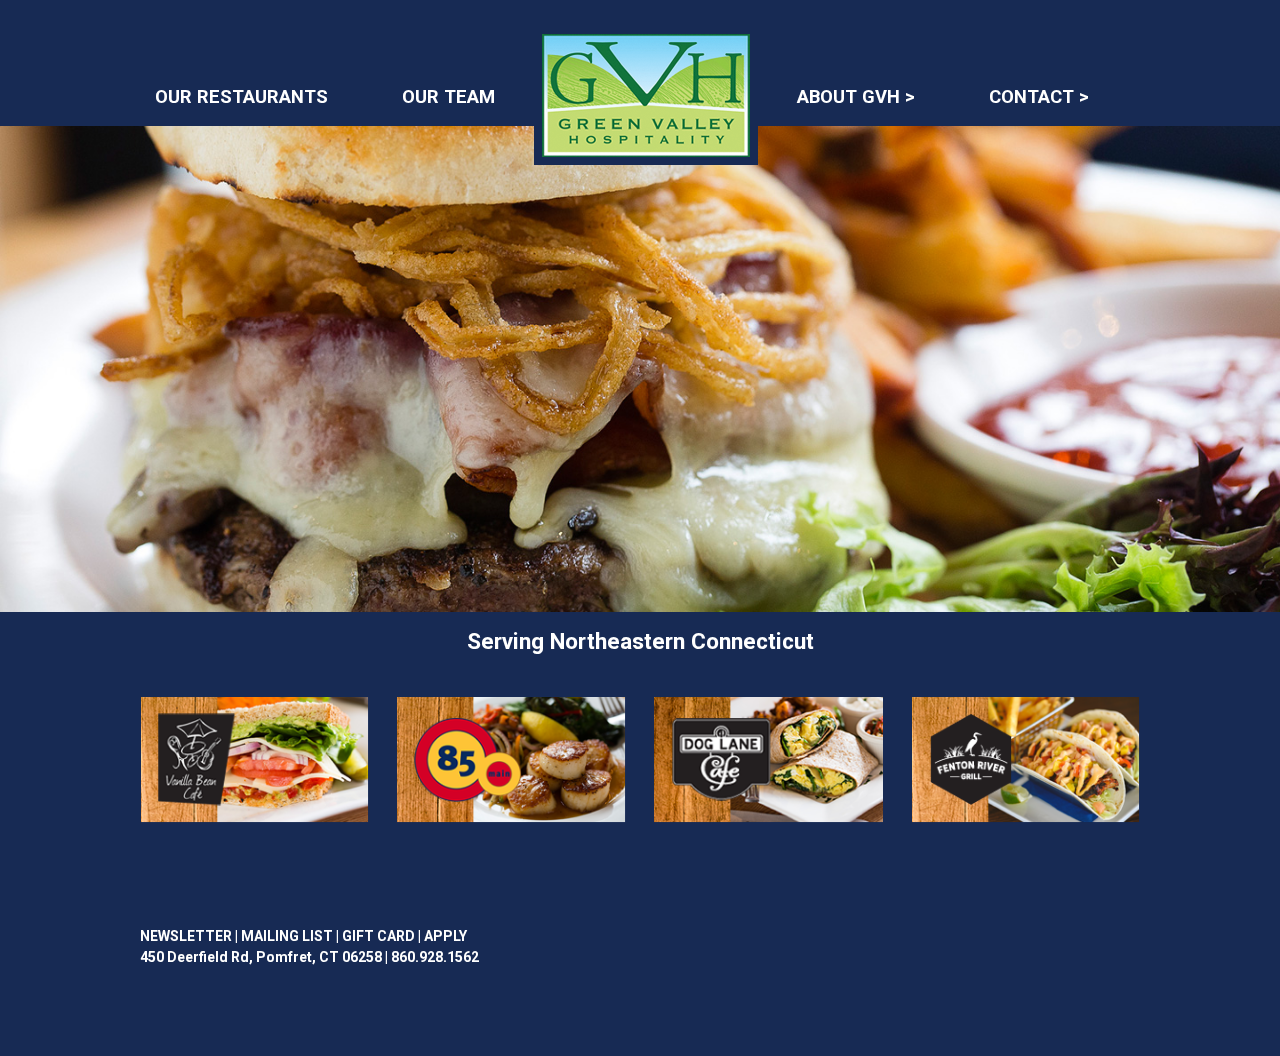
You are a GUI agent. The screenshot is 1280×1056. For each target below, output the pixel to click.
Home (602, 42)
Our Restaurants (241, 97)
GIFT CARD (378, 936)
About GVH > (856, 97)
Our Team (448, 97)
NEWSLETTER (186, 936)
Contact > (1039, 97)
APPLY (445, 936)
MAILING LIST (287, 936)
